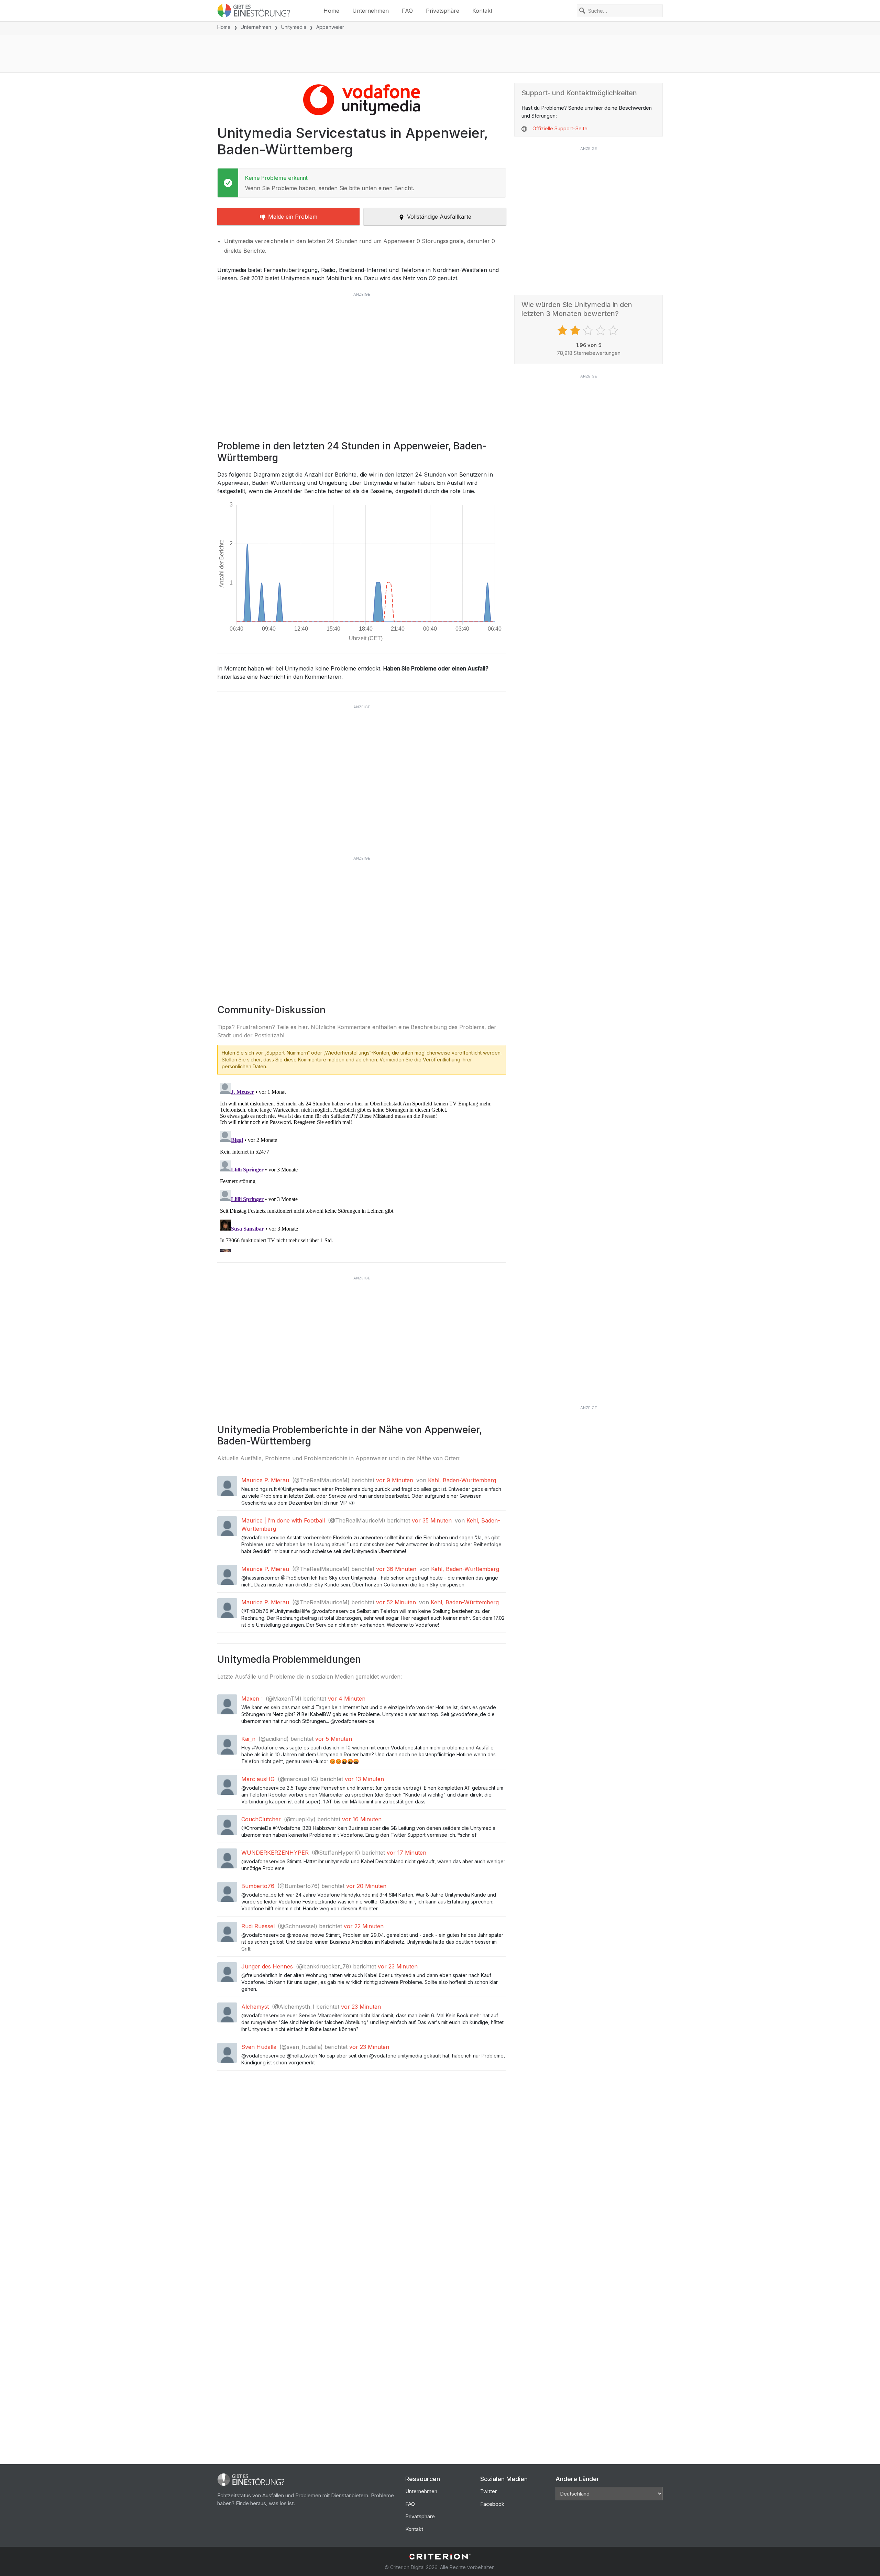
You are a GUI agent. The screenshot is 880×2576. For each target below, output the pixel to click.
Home (331, 11)
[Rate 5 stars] (614, 330)
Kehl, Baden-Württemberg (462, 1480)
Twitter (488, 2491)
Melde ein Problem (293, 217)
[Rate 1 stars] (563, 330)
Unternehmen (371, 11)
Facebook (492, 2504)
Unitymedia (294, 27)
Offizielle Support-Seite (560, 128)
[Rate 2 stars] (576, 330)
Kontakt (482, 11)
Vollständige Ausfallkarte (439, 217)
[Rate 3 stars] (589, 330)
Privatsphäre (443, 11)
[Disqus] (362, 1166)
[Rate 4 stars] (601, 330)
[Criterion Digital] (440, 2557)
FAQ (407, 11)
